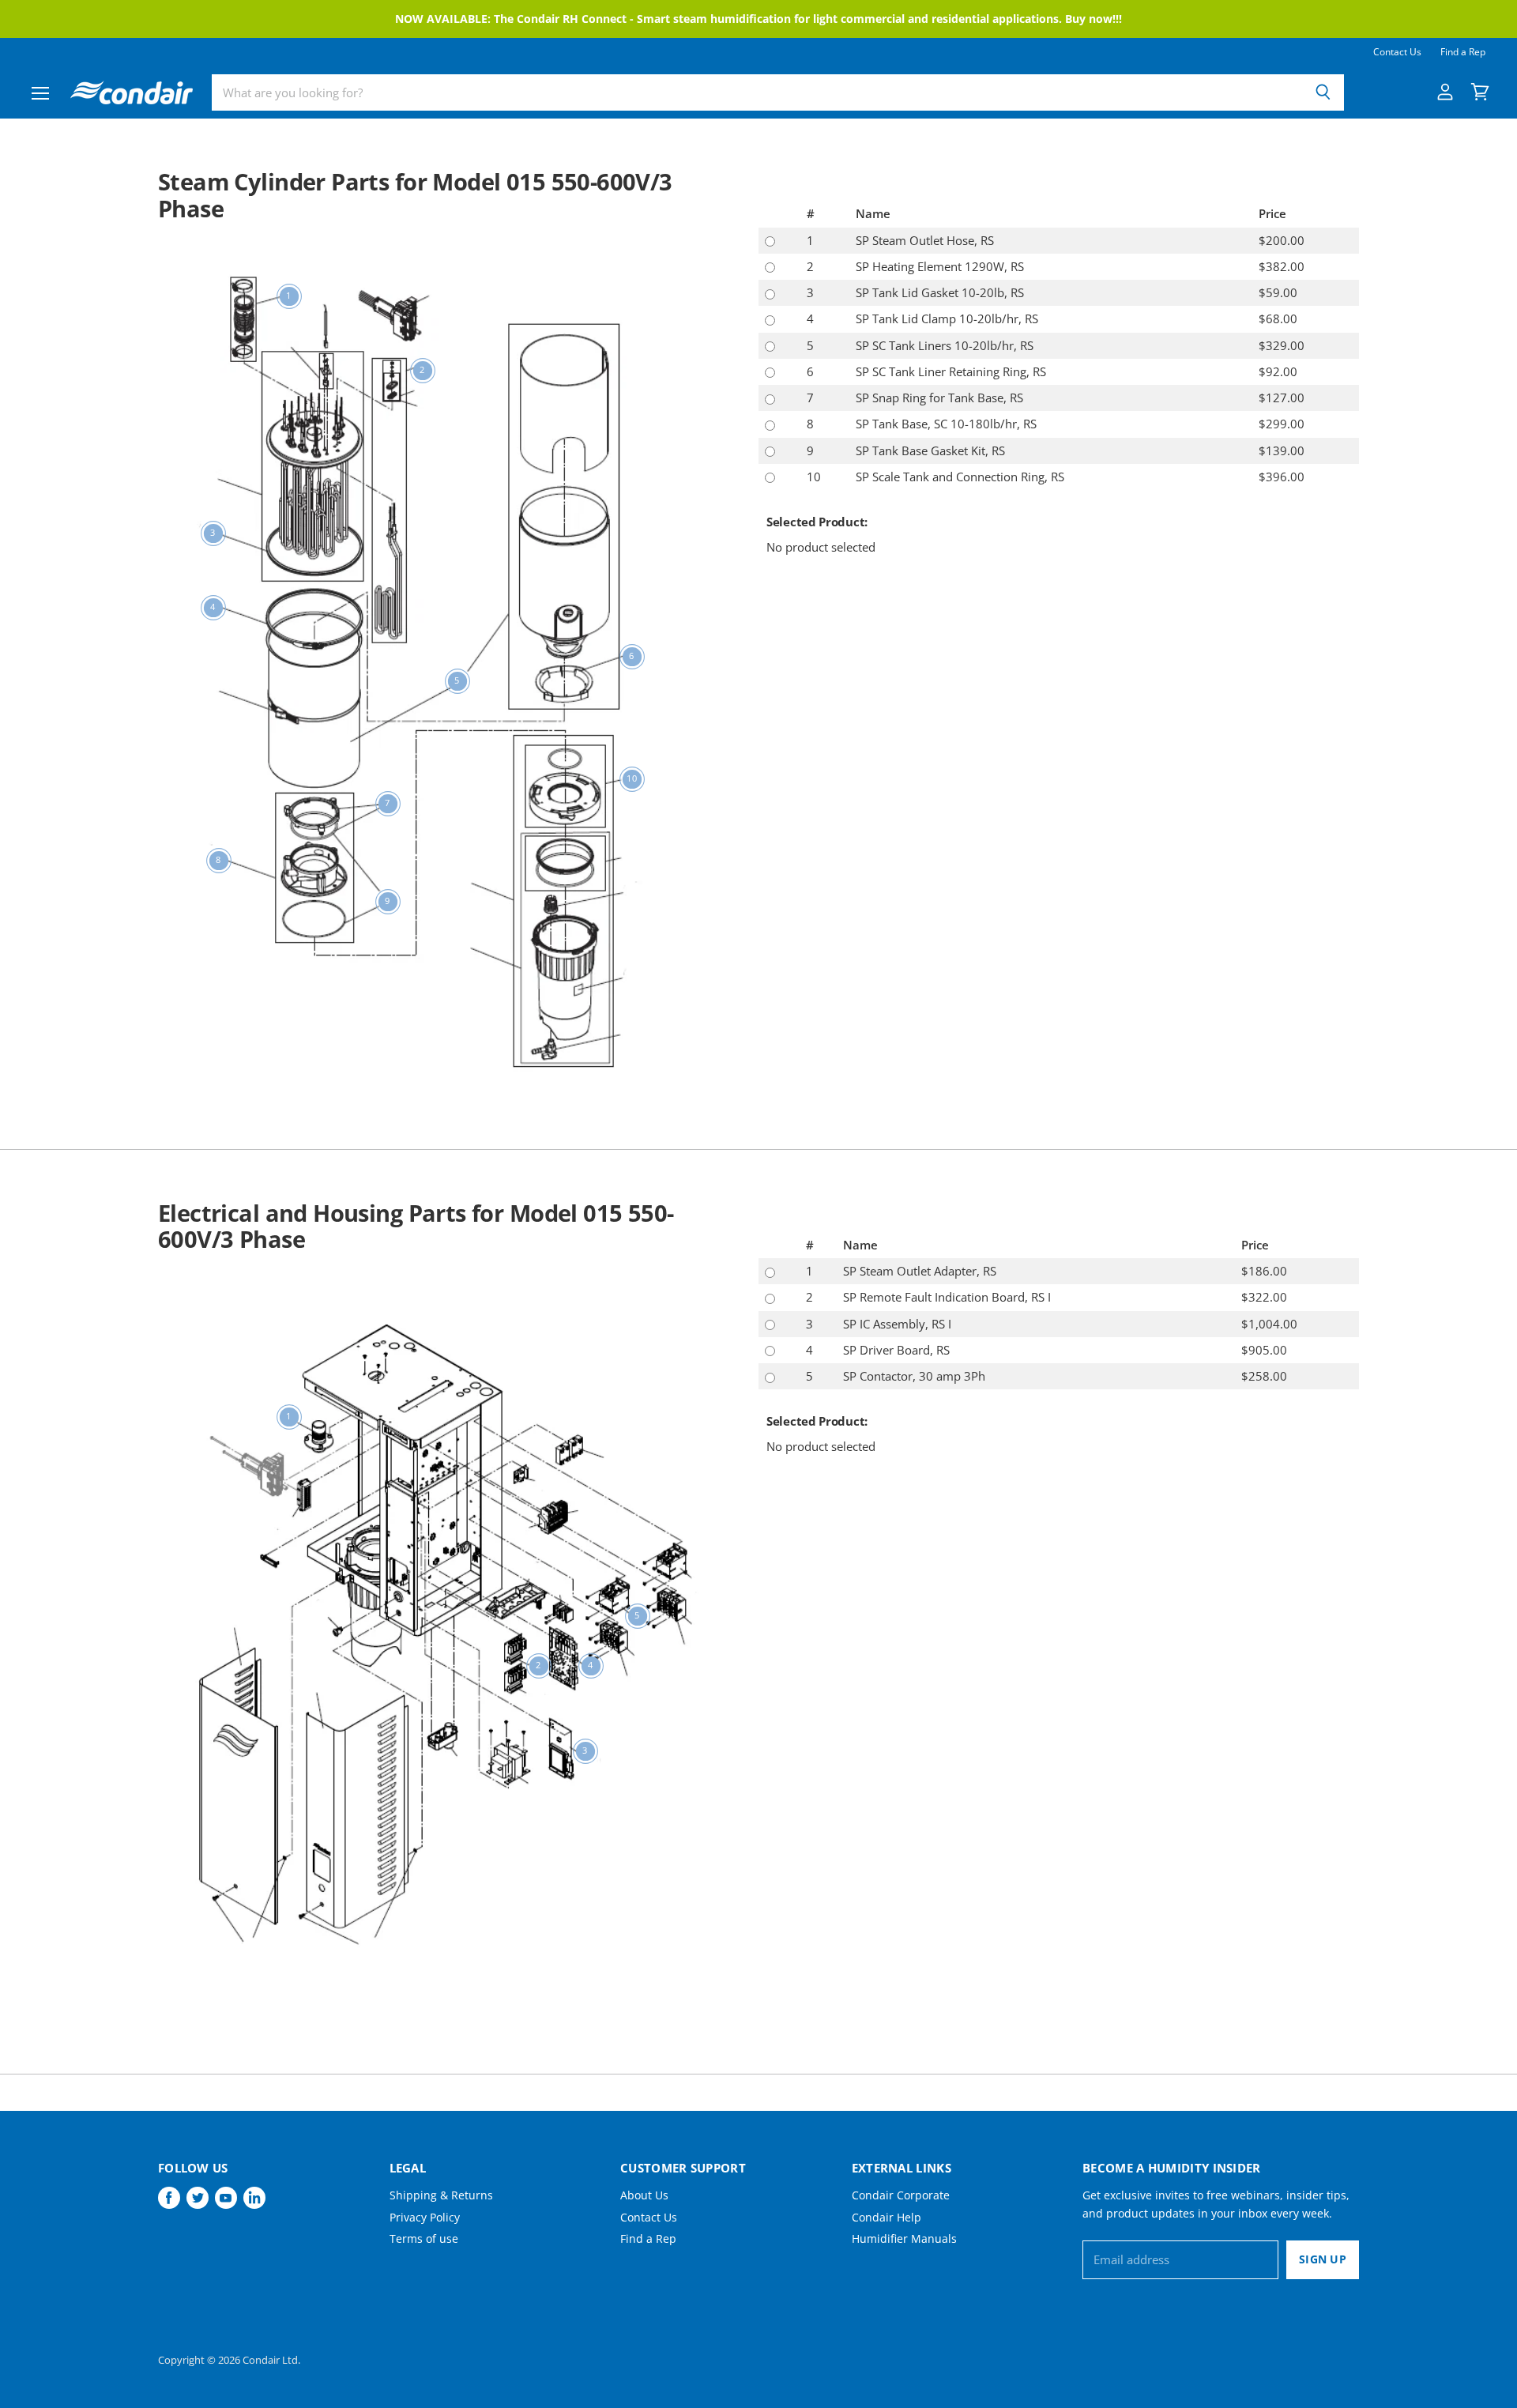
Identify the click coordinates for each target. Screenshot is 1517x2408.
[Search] (1323, 92)
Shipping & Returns (441, 2195)
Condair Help (886, 2217)
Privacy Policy (425, 2217)
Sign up (1323, 2259)
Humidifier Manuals (904, 2238)
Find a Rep (1463, 52)
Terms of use (424, 2238)
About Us (644, 2195)
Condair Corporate (901, 2195)
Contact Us (1397, 52)
